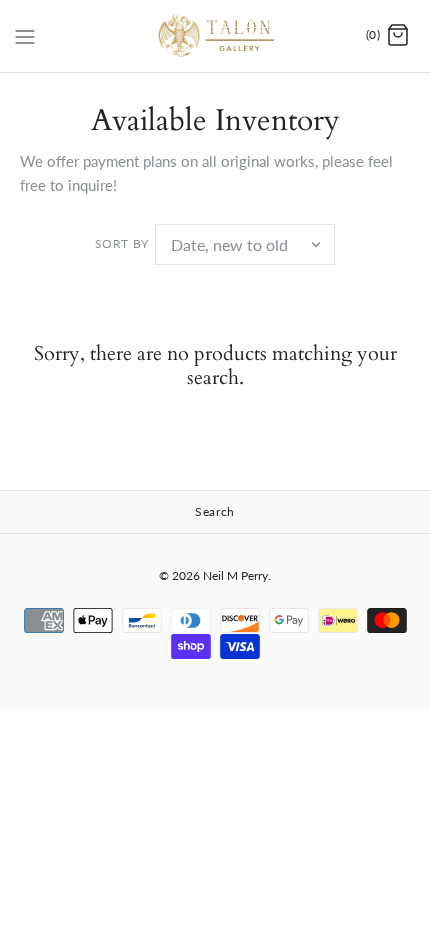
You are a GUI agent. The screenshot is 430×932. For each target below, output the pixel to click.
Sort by (122, 243)
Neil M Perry (235, 575)
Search (215, 511)
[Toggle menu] (25, 35)
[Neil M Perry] (215, 36)
